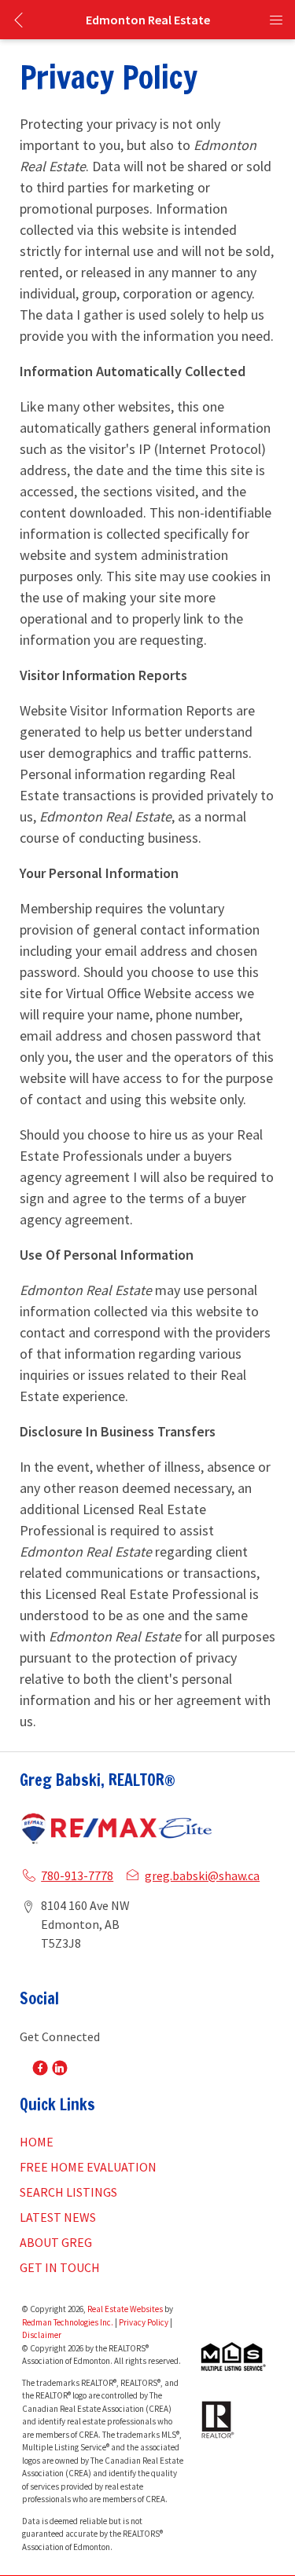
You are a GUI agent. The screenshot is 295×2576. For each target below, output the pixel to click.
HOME (37, 2142)
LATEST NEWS (58, 2217)
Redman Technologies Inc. (68, 2322)
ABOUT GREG (56, 2242)
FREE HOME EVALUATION (88, 2167)
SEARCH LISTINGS (68, 2192)
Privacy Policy (144, 2322)
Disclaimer (42, 2335)
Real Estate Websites (126, 2309)
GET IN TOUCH (60, 2267)
